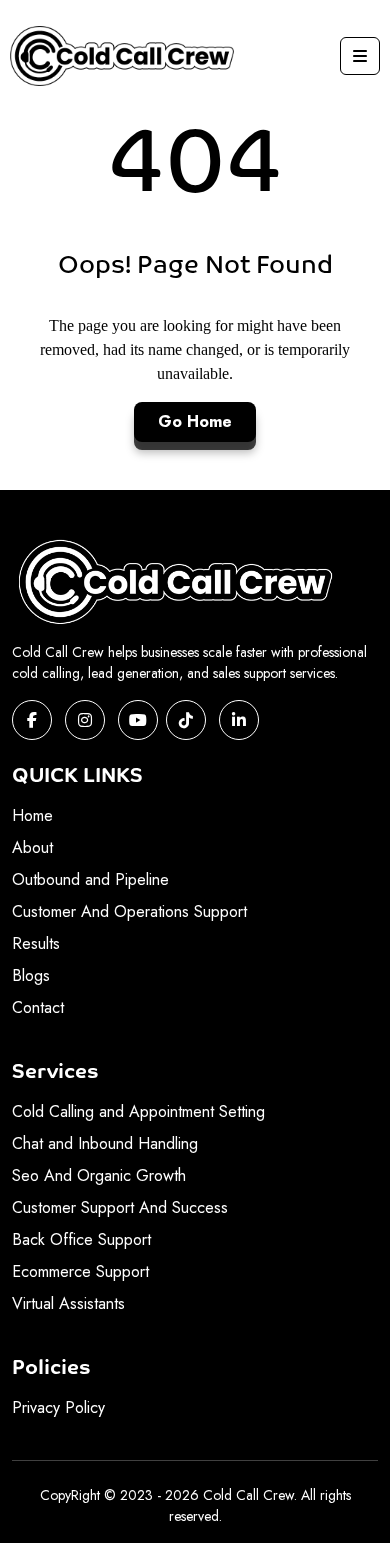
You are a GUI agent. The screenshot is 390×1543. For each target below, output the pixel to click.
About (32, 847)
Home (32, 815)
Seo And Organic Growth (99, 1175)
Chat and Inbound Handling (105, 1143)
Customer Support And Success (120, 1207)
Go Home (195, 421)
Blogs (31, 975)
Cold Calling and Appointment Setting (138, 1111)
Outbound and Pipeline (90, 879)
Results (36, 943)
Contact (38, 1007)
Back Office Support (81, 1239)
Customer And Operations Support (129, 911)
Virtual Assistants (68, 1303)
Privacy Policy (58, 1407)
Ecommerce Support (80, 1271)
